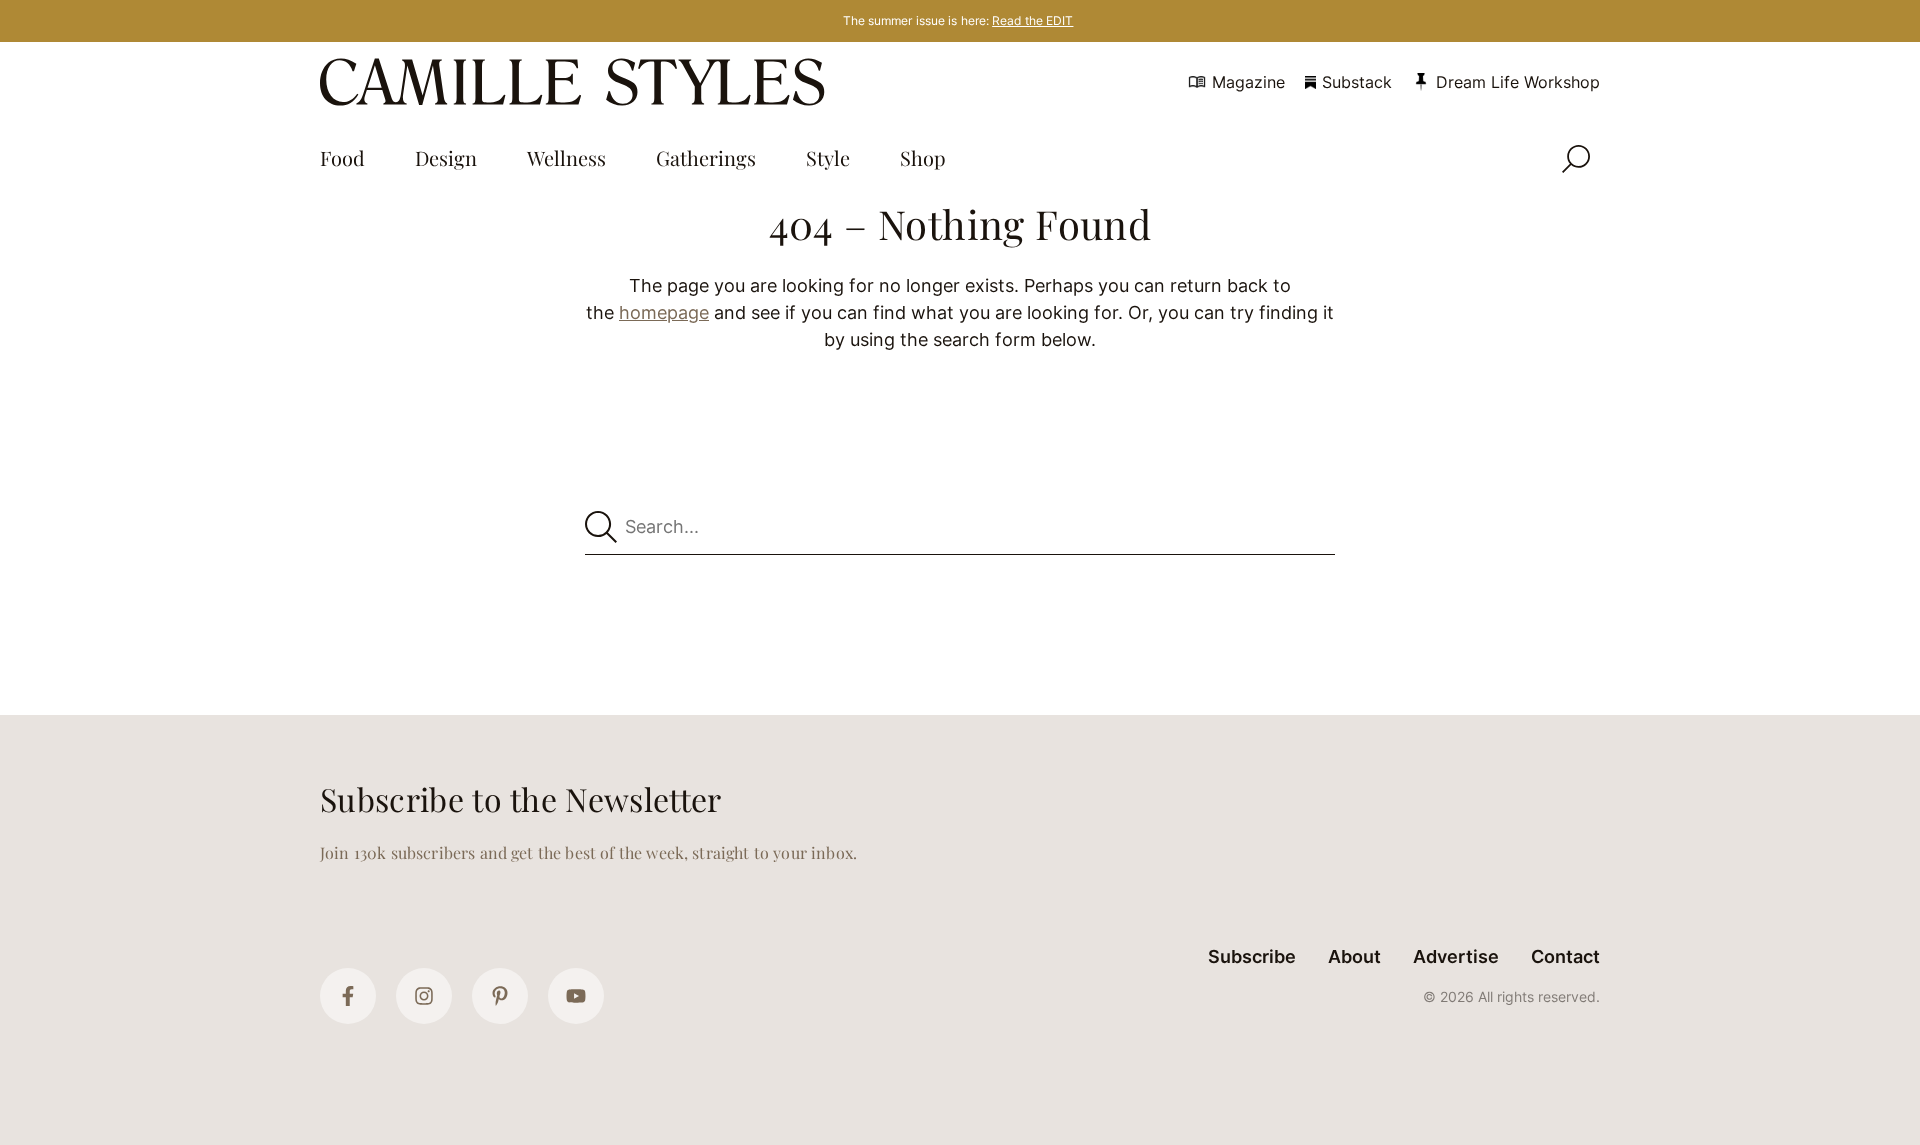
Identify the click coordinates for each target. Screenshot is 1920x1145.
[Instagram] (424, 996)
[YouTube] (576, 996)
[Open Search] (1576, 159)
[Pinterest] (500, 996)
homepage (664, 312)
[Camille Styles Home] (576, 82)
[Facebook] (348, 996)
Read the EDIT (1032, 20)
